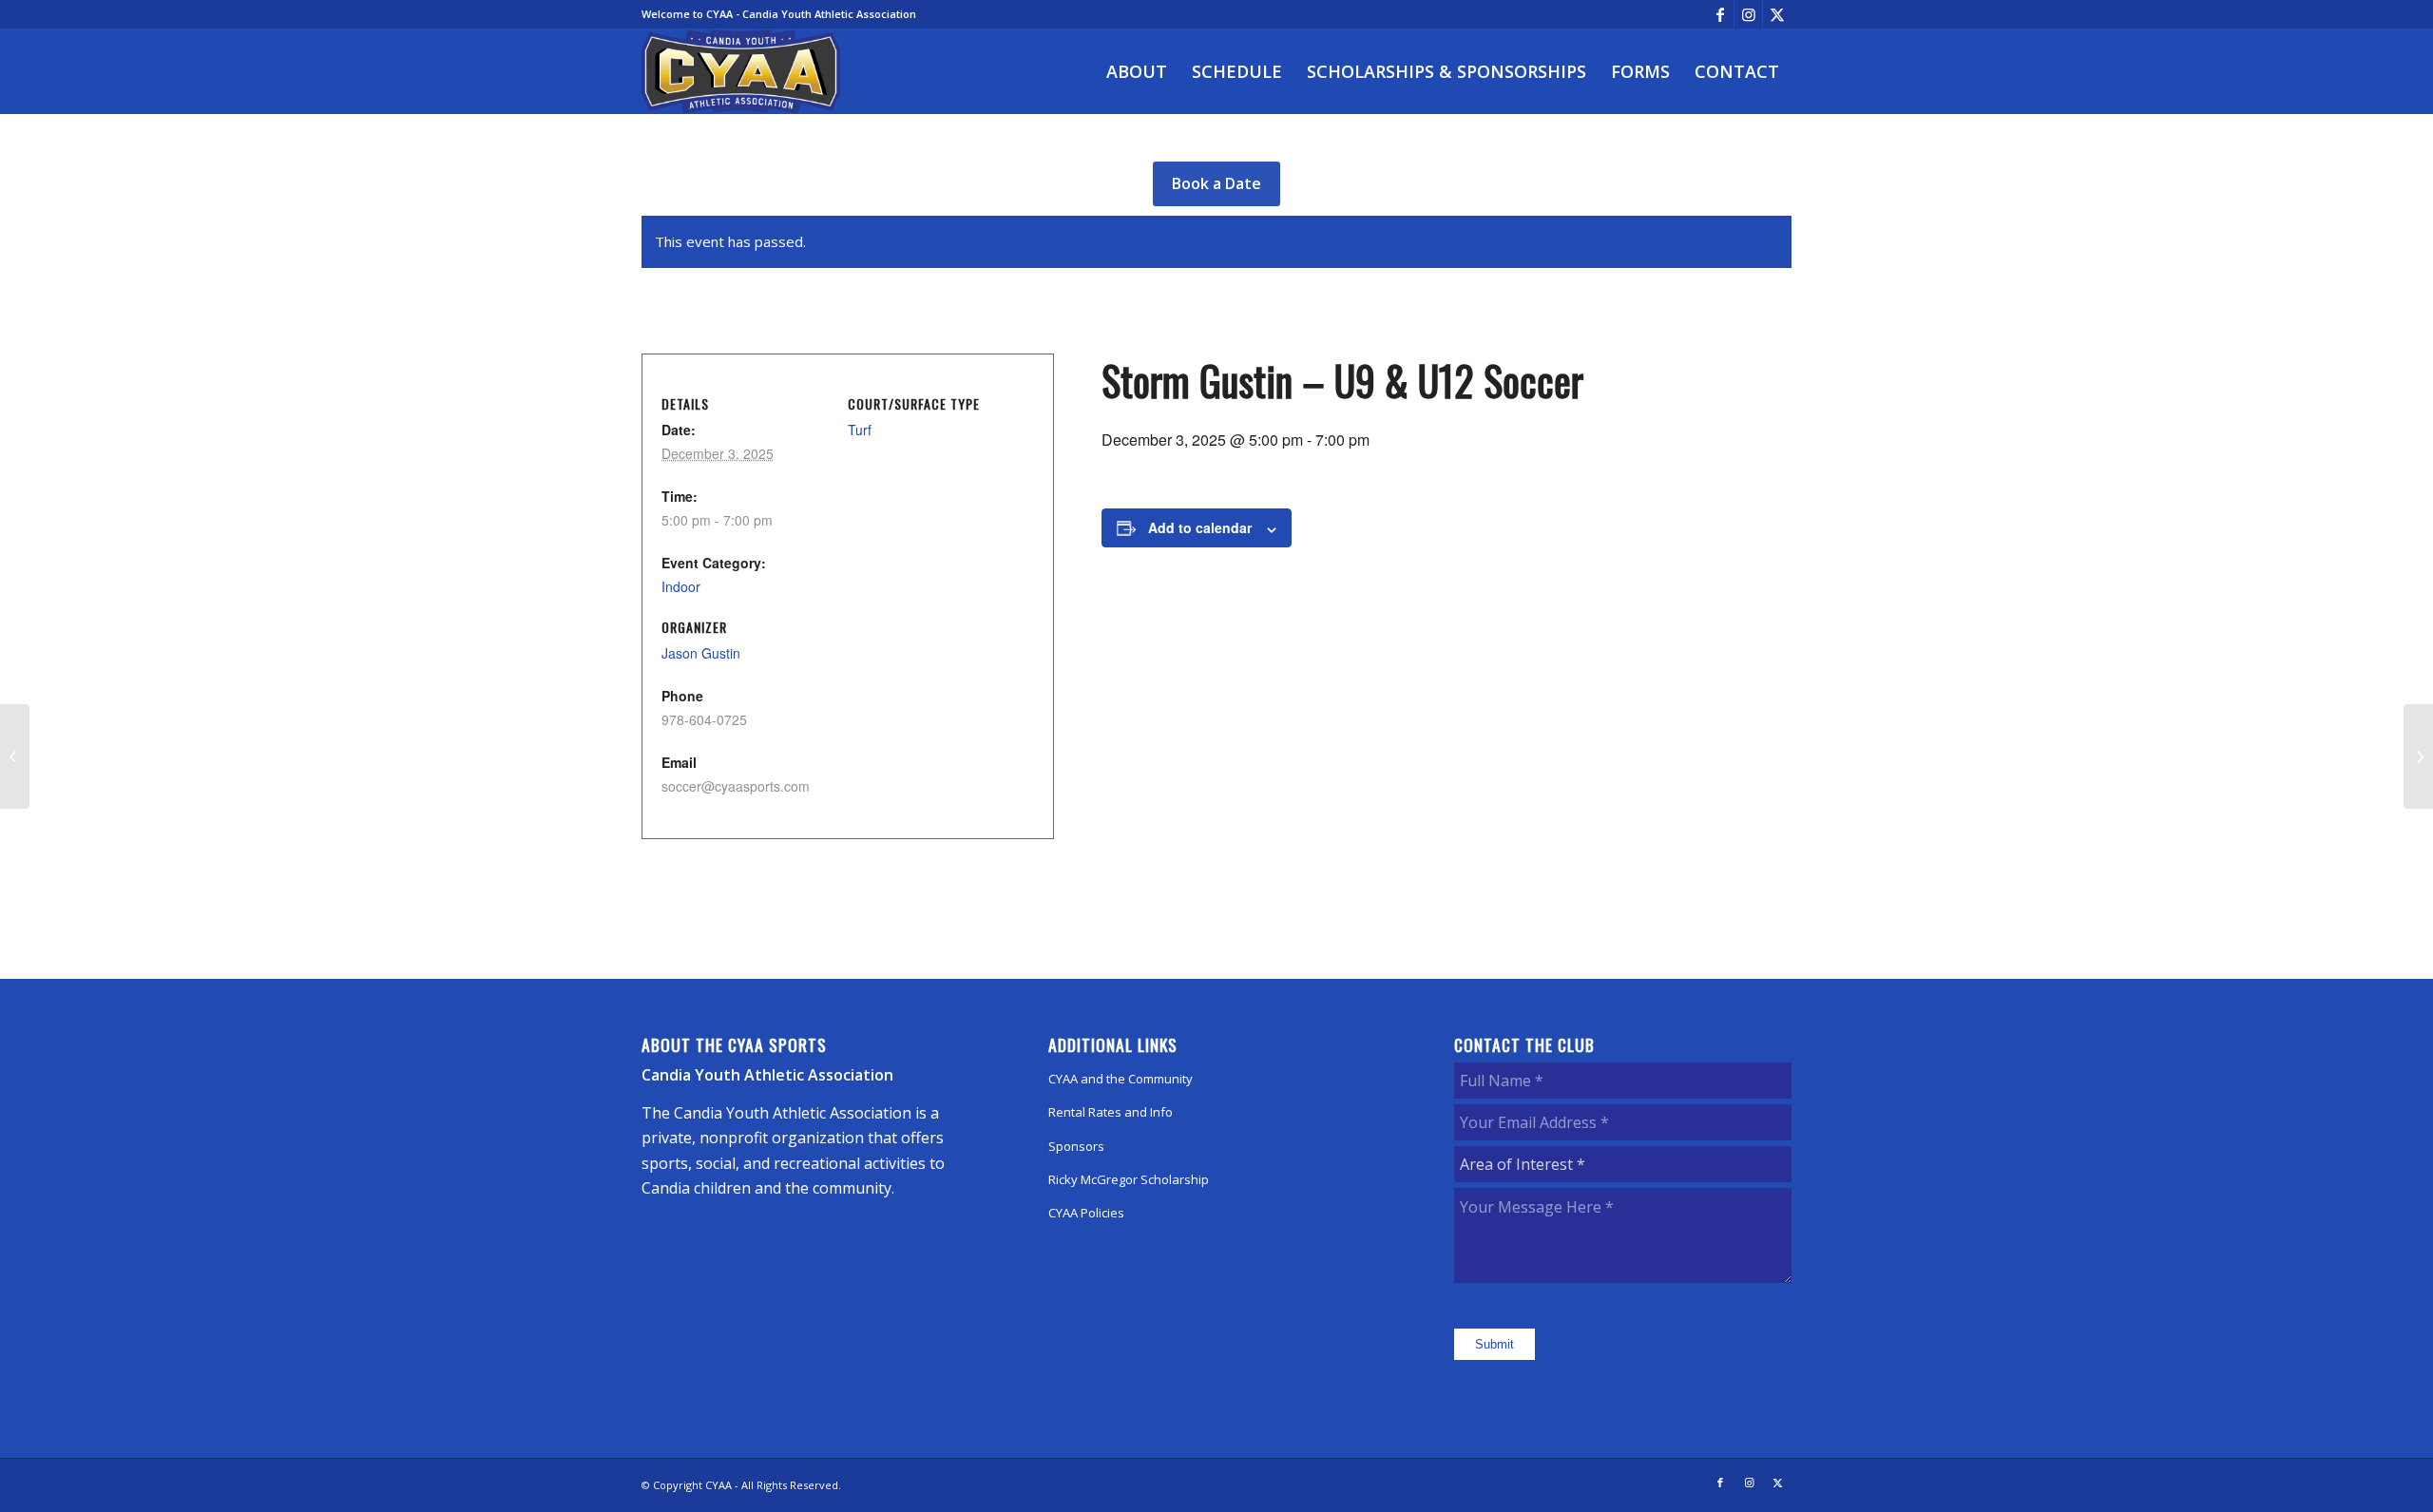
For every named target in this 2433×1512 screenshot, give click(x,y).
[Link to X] (1777, 14)
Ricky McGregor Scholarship (1129, 1179)
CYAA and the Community (1121, 1079)
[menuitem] (1137, 71)
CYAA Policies (1086, 1213)
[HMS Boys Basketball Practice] (15, 756)
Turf (860, 430)
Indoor (681, 586)
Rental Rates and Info (1111, 1112)
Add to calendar (1200, 527)
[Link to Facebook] (1720, 14)
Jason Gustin (701, 653)
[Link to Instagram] (1748, 14)
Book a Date (1216, 183)
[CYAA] (741, 71)
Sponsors (1076, 1146)
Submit (1494, 1344)
